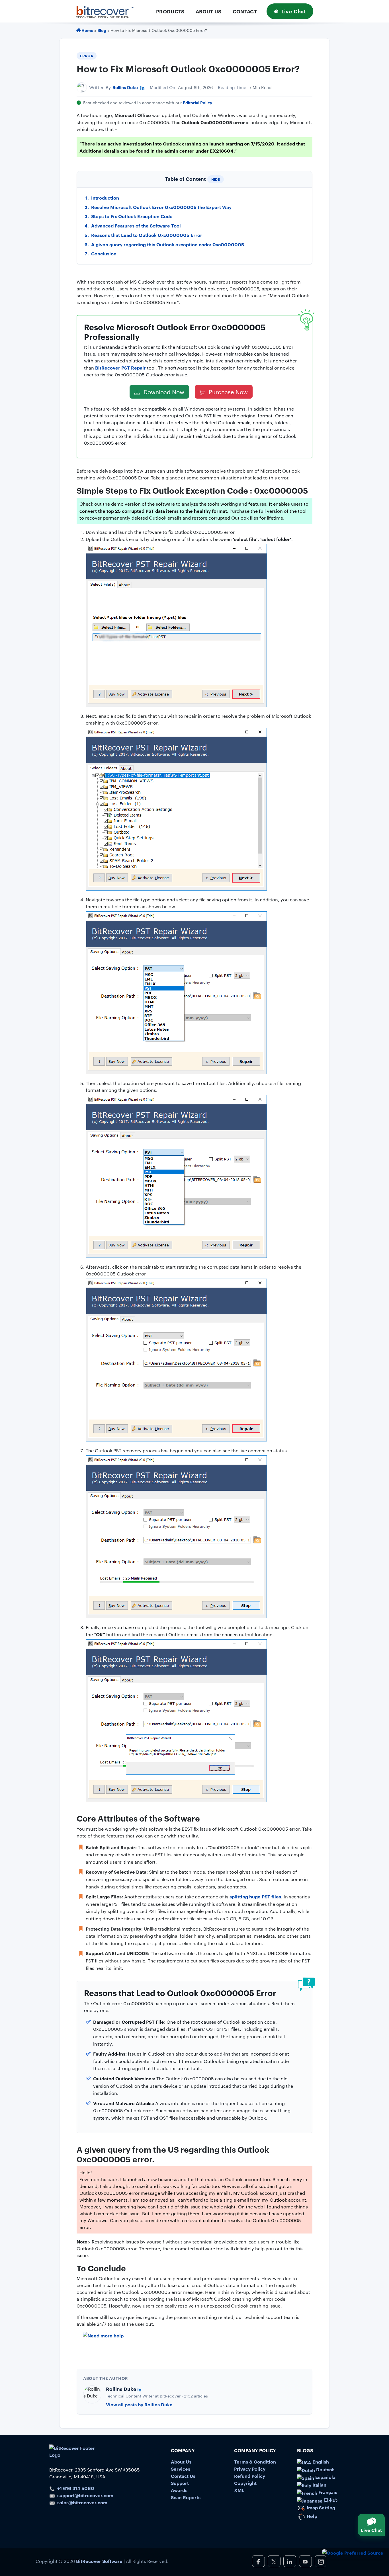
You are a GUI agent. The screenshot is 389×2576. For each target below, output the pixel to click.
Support (180, 2483)
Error (87, 56)
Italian (319, 2485)
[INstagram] (321, 2561)
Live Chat (294, 11)
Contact (245, 11)
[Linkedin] (142, 87)
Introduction (105, 198)
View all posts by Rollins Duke (139, 2404)
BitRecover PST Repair (120, 368)
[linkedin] (290, 2561)
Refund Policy (250, 2476)
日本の (330, 2500)
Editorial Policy (197, 102)
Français (327, 2492)
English (320, 2462)
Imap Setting (320, 2507)
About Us (209, 11)
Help (311, 2516)
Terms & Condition (255, 2462)
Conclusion (104, 253)
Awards (179, 2490)
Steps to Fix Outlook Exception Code (132, 216)
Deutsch (325, 2469)
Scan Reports (186, 2497)
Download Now (163, 392)
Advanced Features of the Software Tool (136, 225)
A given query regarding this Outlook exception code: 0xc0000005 (168, 244)
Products (170, 11)
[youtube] (305, 2561)
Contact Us (183, 2476)
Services (181, 2469)
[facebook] (258, 2561)
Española (325, 2477)
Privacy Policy (250, 2469)
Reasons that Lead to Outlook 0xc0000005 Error (147, 235)
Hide (216, 179)
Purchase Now (228, 392)
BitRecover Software (99, 2561)
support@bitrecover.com (85, 2495)
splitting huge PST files (255, 1896)
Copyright (245, 2483)
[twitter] (274, 2561)
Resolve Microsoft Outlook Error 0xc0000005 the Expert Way (161, 207)
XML (239, 2490)
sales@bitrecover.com (82, 2502)
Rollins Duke (125, 87)
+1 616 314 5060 (76, 2488)
